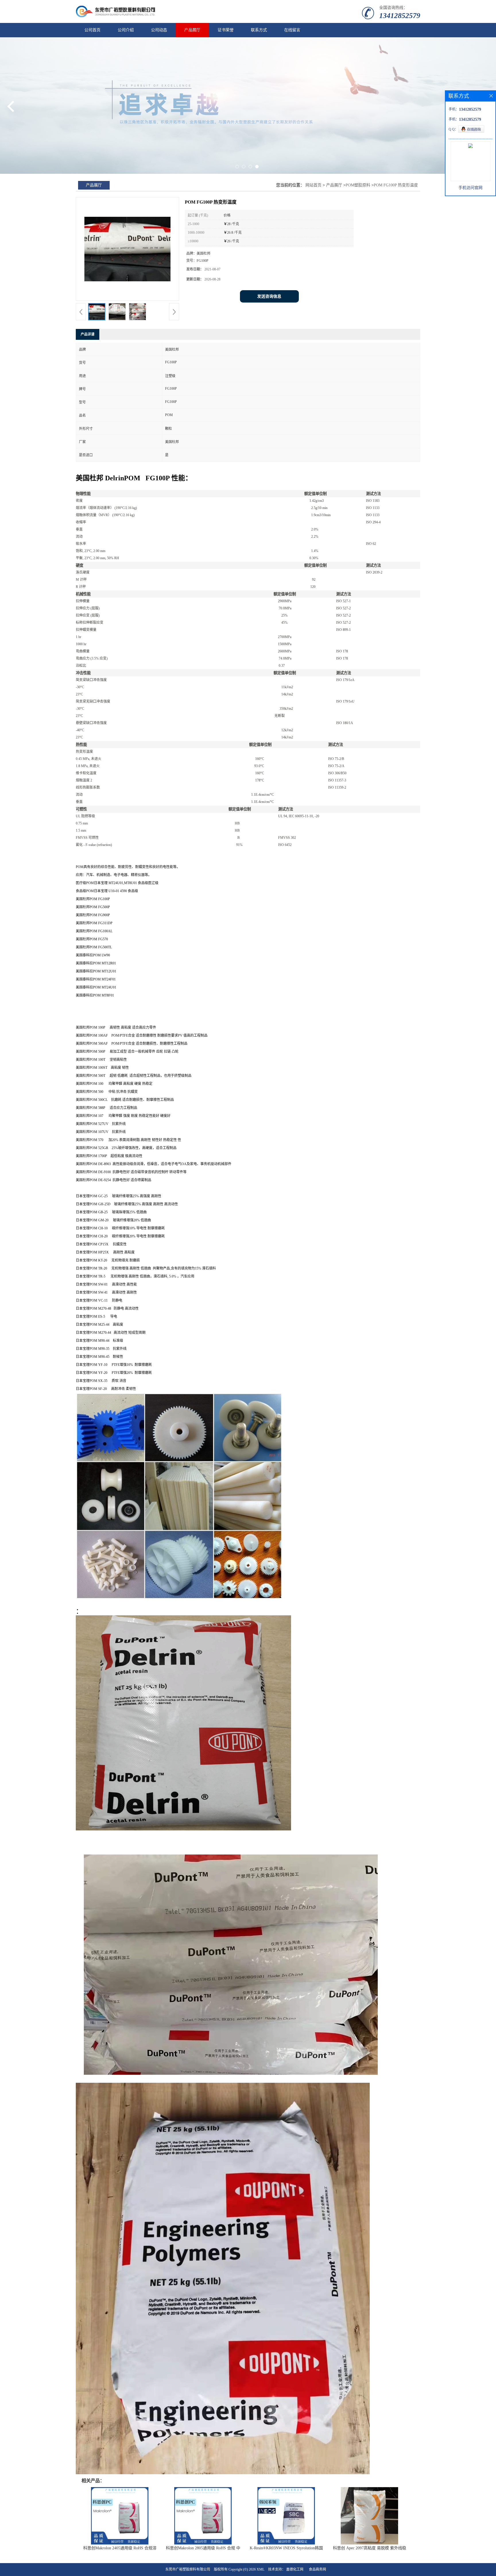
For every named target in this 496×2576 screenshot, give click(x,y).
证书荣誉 (226, 30)
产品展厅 (192, 30)
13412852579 (400, 16)
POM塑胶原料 (358, 185)
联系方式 (259, 30)
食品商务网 (317, 2569)
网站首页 (313, 185)
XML (260, 2569)
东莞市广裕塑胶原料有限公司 (188, 2569)
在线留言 (292, 30)
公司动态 (159, 30)
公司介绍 (126, 30)
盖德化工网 (295, 2569)
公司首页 (92, 30)
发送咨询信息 (269, 296)
